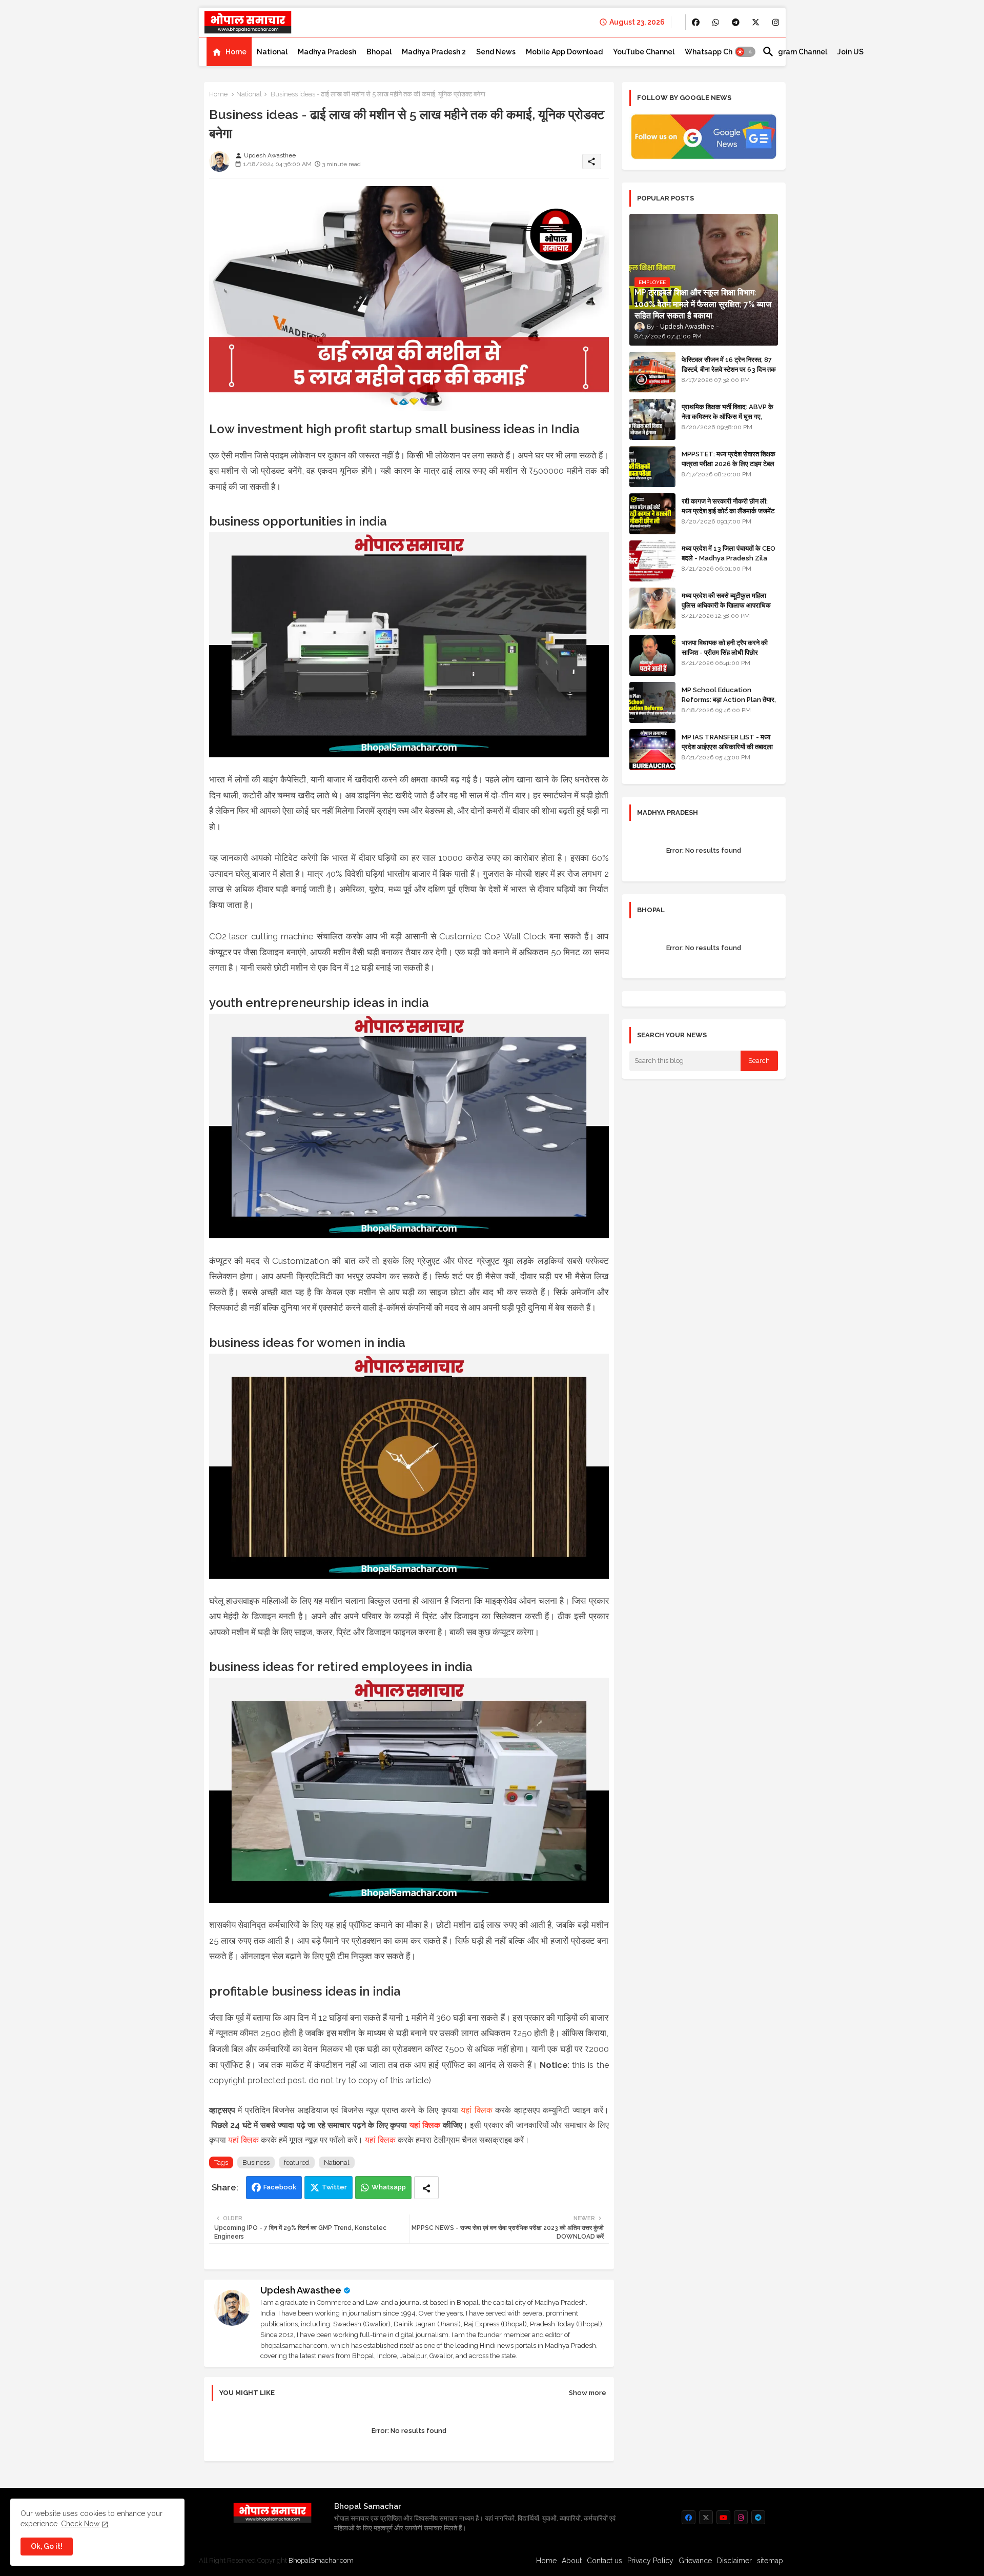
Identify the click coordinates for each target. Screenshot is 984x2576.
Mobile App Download (564, 52)
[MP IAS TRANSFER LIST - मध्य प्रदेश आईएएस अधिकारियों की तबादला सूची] (652, 750)
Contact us (604, 2561)
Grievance (695, 2561)
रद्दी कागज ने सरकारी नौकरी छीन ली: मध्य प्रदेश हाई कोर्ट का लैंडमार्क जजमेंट (728, 506)
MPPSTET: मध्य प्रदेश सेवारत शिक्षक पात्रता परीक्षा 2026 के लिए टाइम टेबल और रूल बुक (729, 463)
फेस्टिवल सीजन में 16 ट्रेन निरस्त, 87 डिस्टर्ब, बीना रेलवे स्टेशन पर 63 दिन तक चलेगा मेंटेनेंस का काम (729, 369)
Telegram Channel (795, 52)
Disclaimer (734, 2561)
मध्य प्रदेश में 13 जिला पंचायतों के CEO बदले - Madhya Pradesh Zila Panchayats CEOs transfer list (729, 562)
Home (236, 52)
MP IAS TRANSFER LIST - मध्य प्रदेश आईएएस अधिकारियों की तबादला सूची (727, 746)
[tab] (229, 52)
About (572, 2561)
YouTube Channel (644, 52)
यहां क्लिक (477, 2110)
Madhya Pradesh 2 (434, 52)
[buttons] (696, 22)
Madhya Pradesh (327, 52)
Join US (850, 52)
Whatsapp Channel (718, 52)
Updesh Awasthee (301, 2290)
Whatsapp (389, 2187)
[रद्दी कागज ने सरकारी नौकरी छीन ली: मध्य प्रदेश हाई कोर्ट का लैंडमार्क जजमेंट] (652, 514)
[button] (745, 52)
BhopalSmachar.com (321, 2560)
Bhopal (379, 52)
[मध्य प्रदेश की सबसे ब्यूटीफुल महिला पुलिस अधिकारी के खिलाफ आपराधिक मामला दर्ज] (652, 608)
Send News (496, 52)
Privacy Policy (650, 2561)
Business (256, 2162)
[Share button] (426, 2188)
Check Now (80, 2524)
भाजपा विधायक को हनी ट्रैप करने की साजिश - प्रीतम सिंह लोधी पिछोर (725, 647)
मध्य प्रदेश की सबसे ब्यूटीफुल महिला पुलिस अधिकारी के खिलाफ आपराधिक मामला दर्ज (726, 605)
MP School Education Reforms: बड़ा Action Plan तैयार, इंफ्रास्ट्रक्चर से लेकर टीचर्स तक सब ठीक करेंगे (729, 704)
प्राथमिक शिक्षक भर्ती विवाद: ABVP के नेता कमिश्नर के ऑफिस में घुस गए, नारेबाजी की (727, 416)
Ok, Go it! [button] (47, 2546)
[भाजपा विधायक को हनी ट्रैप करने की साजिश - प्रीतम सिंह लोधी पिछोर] (652, 655)
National (272, 52)
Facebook (280, 2187)
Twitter (334, 2187)
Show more (588, 2393)
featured (297, 2162)
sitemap (770, 2561)
